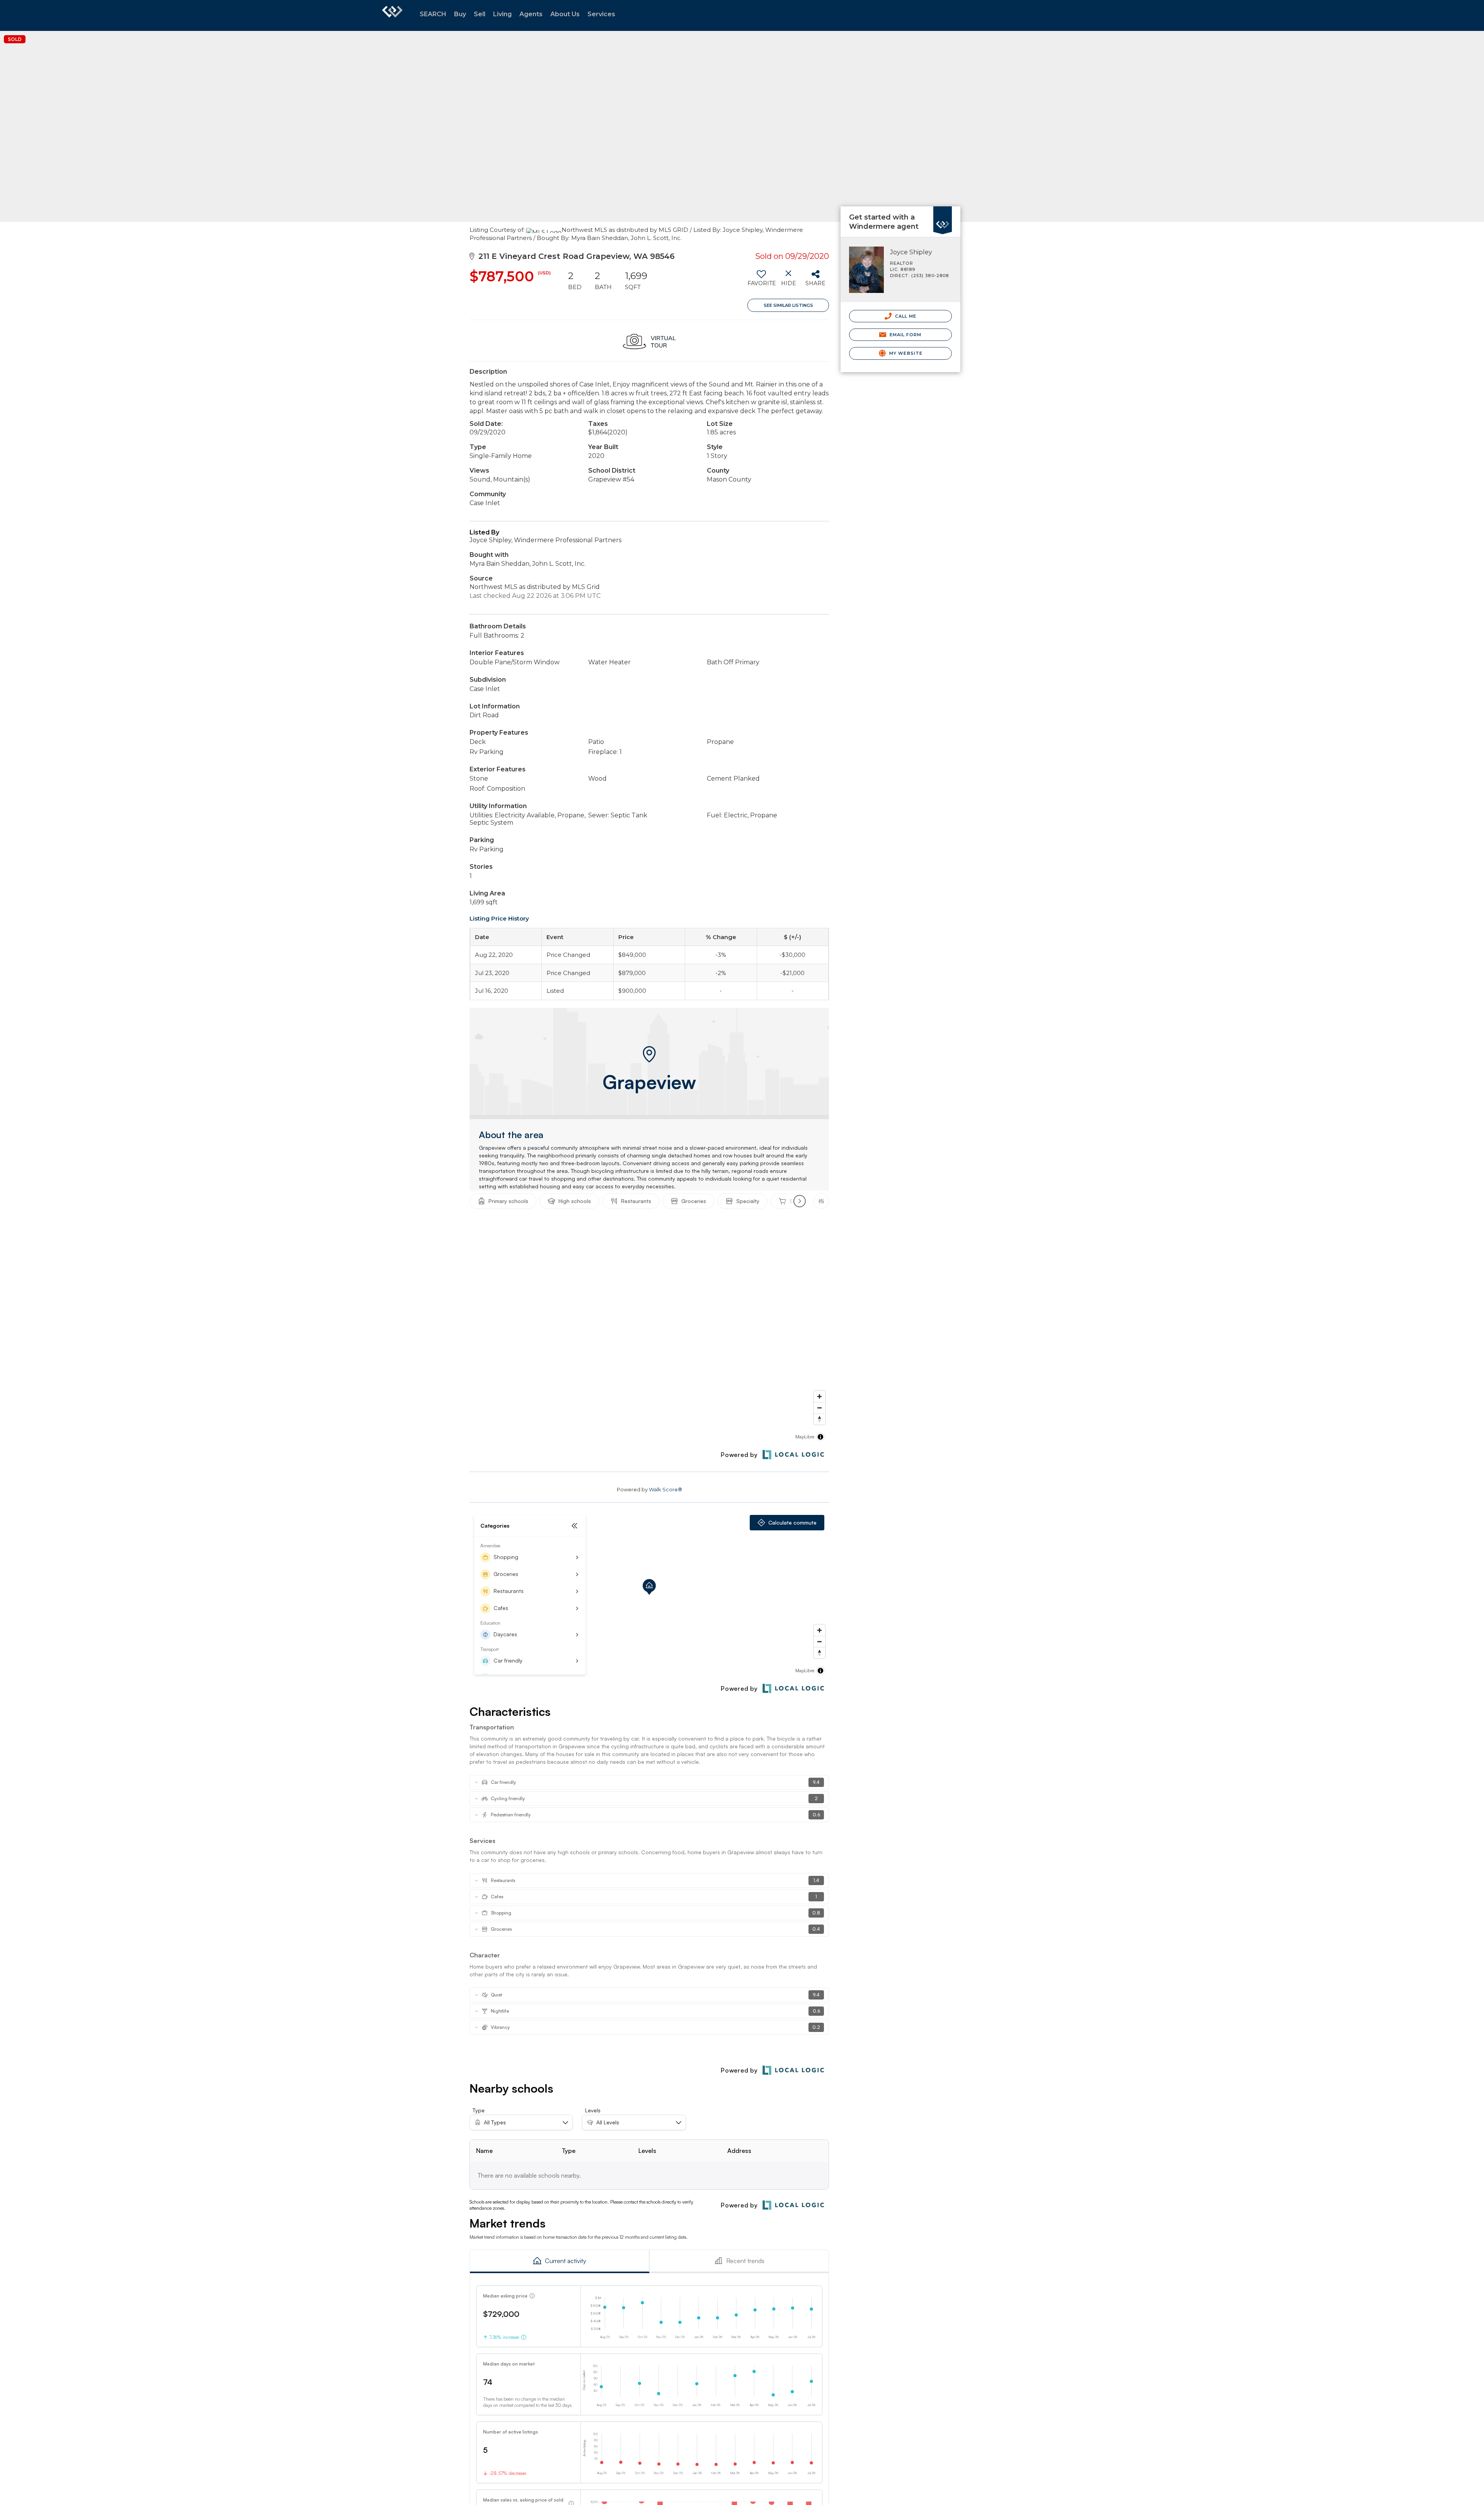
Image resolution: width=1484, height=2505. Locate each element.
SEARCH (433, 14)
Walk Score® (665, 1489)
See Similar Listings (788, 305)
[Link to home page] (392, 15)
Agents (531, 14)
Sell (480, 14)
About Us (565, 14)
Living (502, 14)
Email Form (905, 335)
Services (601, 14)
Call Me (905, 316)
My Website (905, 353)
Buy (460, 14)
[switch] (761, 281)
